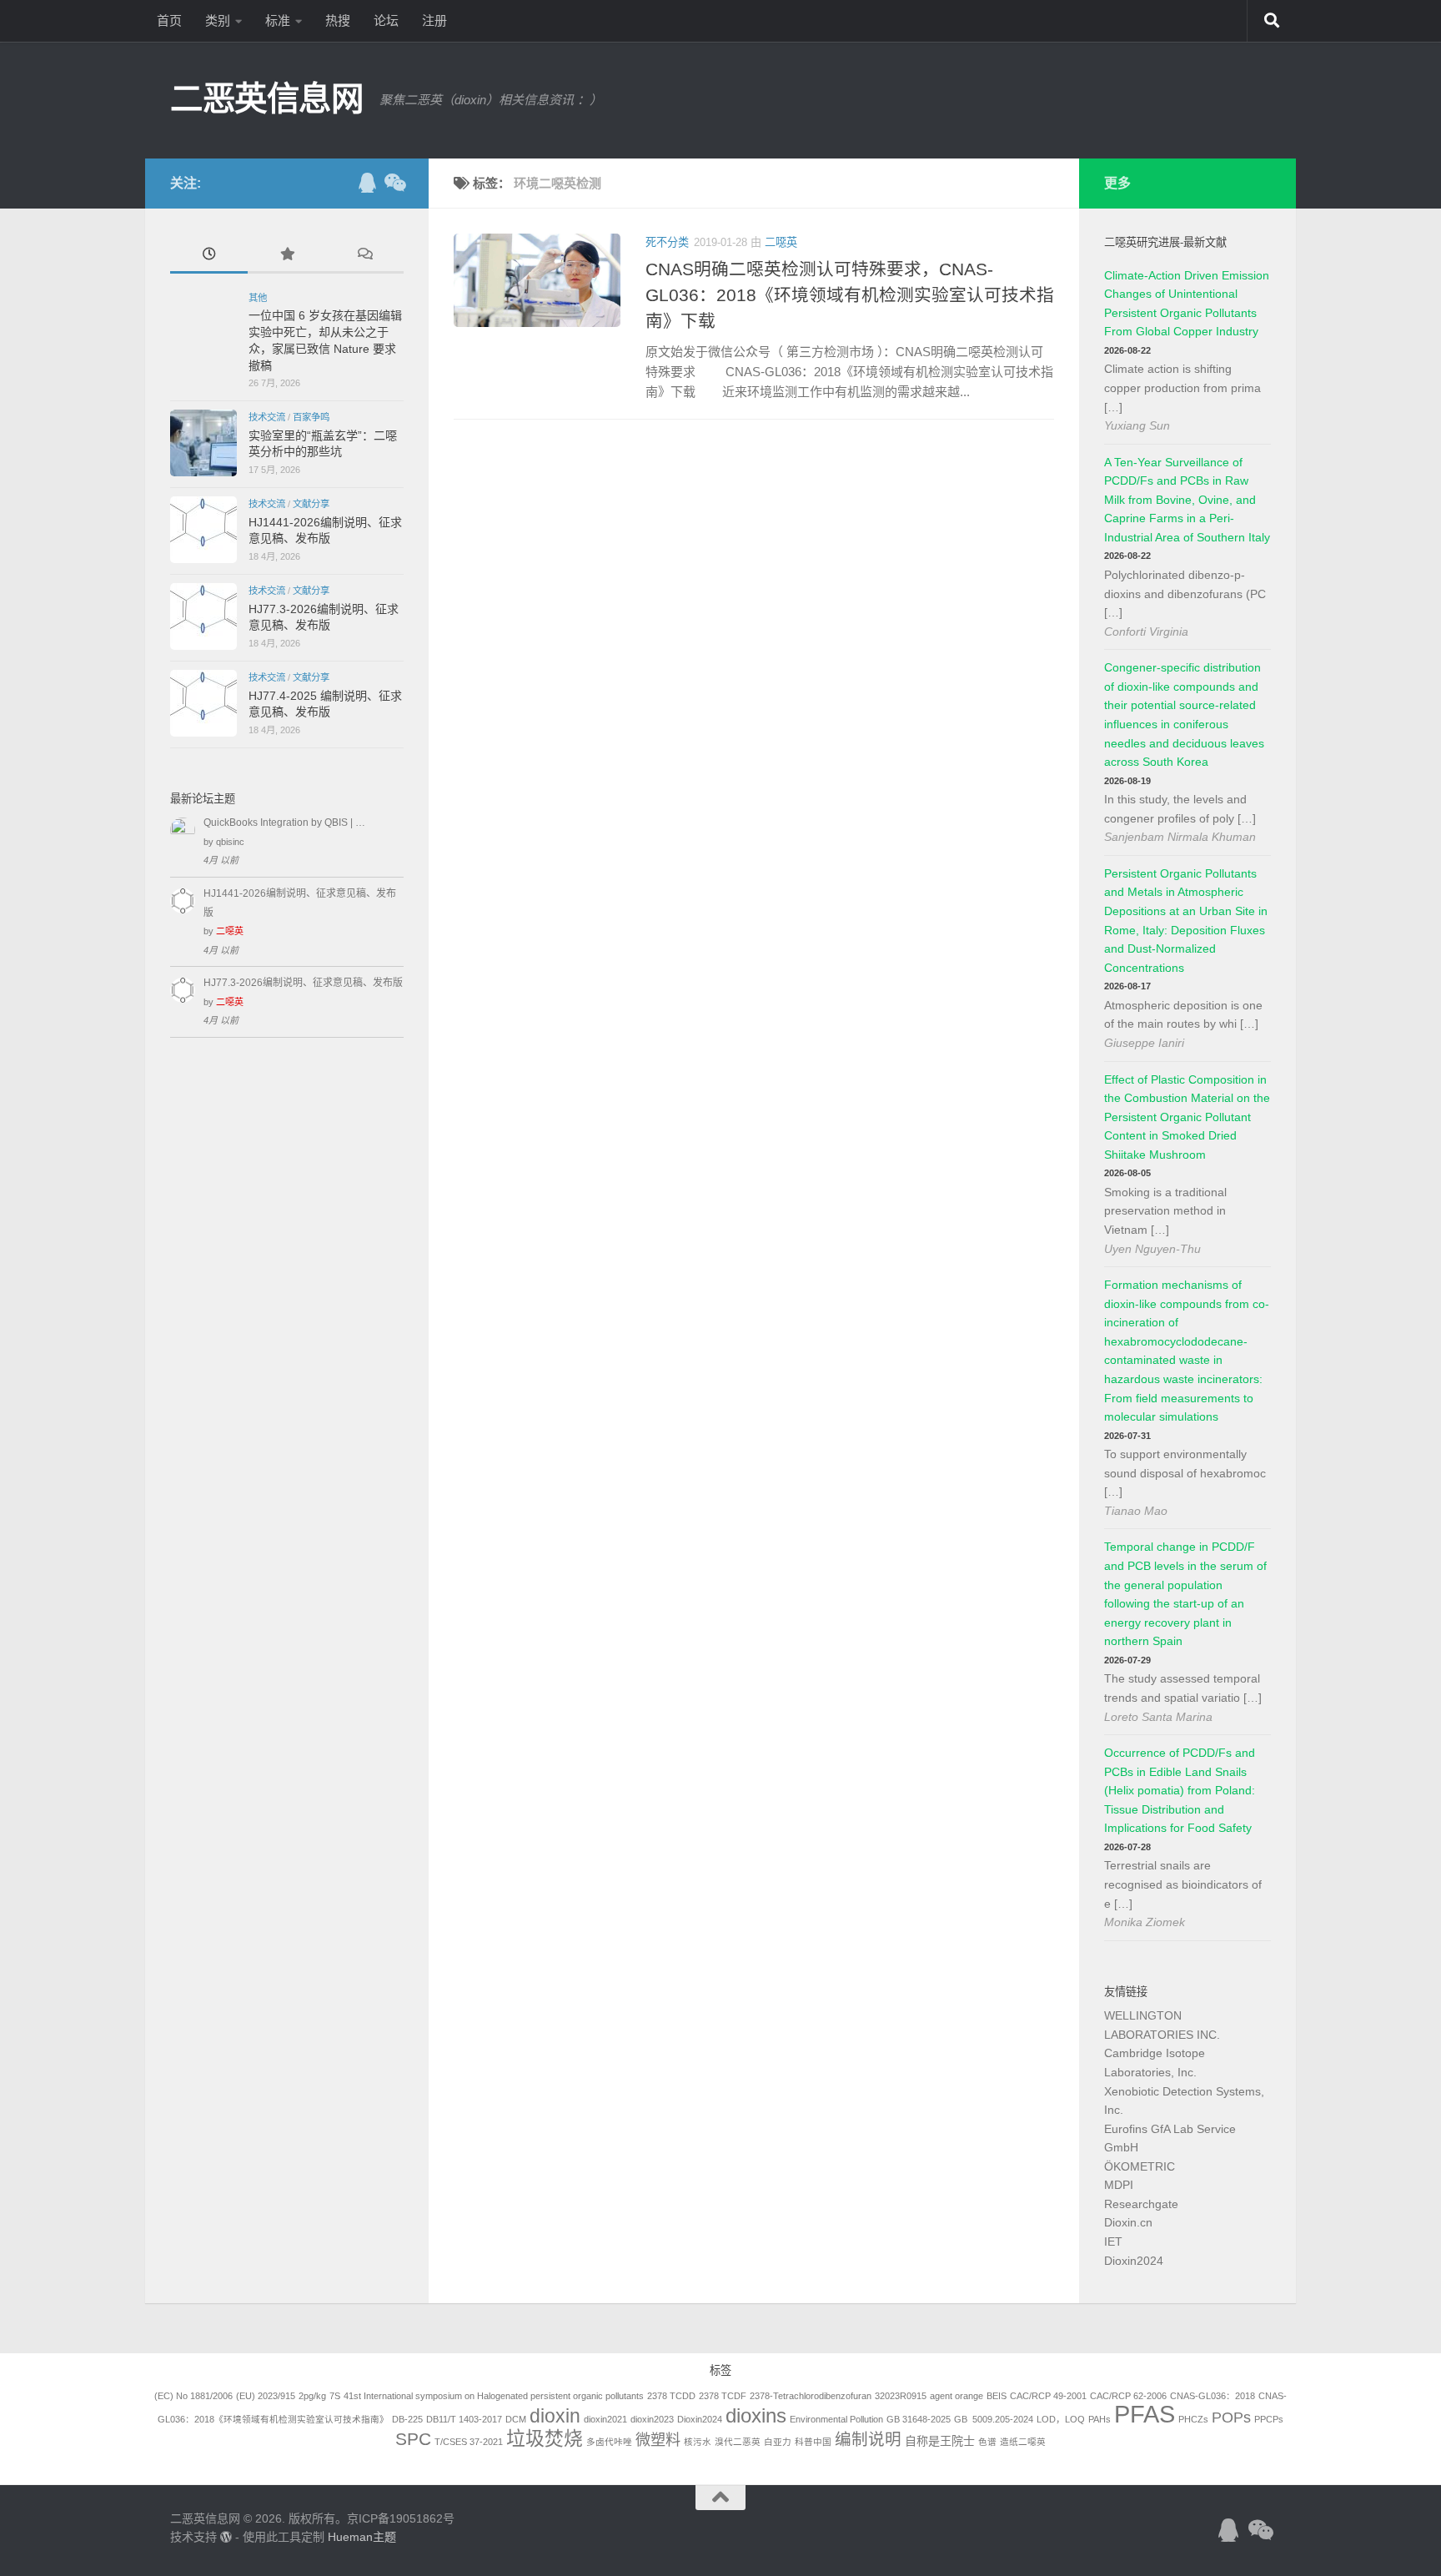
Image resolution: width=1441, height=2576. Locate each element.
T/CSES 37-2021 (469, 2442)
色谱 (987, 2442)
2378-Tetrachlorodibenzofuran (811, 2396)
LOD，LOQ (1061, 2419)
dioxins (756, 2416)
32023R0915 (901, 2396)
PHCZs (1193, 2419)
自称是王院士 (940, 2441)
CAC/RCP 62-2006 (1128, 2396)
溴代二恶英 (738, 2442)
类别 (218, 20)
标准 (278, 20)
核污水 (698, 2442)
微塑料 (658, 2440)
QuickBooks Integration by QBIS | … (284, 823)
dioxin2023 (652, 2419)
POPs (1231, 2418)
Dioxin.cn (1128, 2222)
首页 (169, 20)
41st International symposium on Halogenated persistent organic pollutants (494, 2396)
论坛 (386, 20)
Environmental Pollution (836, 2419)
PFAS (1145, 2414)
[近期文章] (209, 256)
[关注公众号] (394, 183)
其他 (258, 298)
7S (335, 2396)
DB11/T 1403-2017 (464, 2419)
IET (1113, 2241)
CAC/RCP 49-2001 (1048, 2396)
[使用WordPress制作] (226, 2537)
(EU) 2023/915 (266, 2396)
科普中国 (813, 2442)
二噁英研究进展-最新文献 (1165, 242)
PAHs (1100, 2419)
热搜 (338, 20)
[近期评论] (365, 256)
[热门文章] (286, 256)
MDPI (1119, 2185)
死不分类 (667, 242)
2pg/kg (312, 2396)
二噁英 (781, 242)
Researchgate (1141, 2204)
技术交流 (267, 417)
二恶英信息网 (266, 98)
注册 (434, 20)
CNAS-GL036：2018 (1213, 2396)
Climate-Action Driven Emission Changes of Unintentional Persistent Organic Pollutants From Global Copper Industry (1187, 304)
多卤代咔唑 (609, 2442)
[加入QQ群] (367, 183)
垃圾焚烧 (545, 2438)
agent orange (956, 2396)
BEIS (997, 2396)
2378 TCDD (671, 2396)
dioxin (555, 2416)
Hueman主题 (362, 2537)
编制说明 (868, 2439)
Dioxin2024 (1134, 2261)
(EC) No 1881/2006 (193, 2396)
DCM (516, 2419)
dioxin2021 (605, 2419)
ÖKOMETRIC (1140, 2166)
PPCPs (1269, 2419)
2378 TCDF (723, 2396)
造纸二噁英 (1023, 2442)
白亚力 (778, 2442)
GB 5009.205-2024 (994, 2419)
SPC (413, 2439)
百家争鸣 (311, 417)
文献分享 (311, 504)
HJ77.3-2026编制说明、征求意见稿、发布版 (303, 983)
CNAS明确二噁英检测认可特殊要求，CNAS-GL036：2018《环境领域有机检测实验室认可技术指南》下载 (850, 295)
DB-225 (407, 2419)
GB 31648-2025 (919, 2419)
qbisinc (230, 842)
